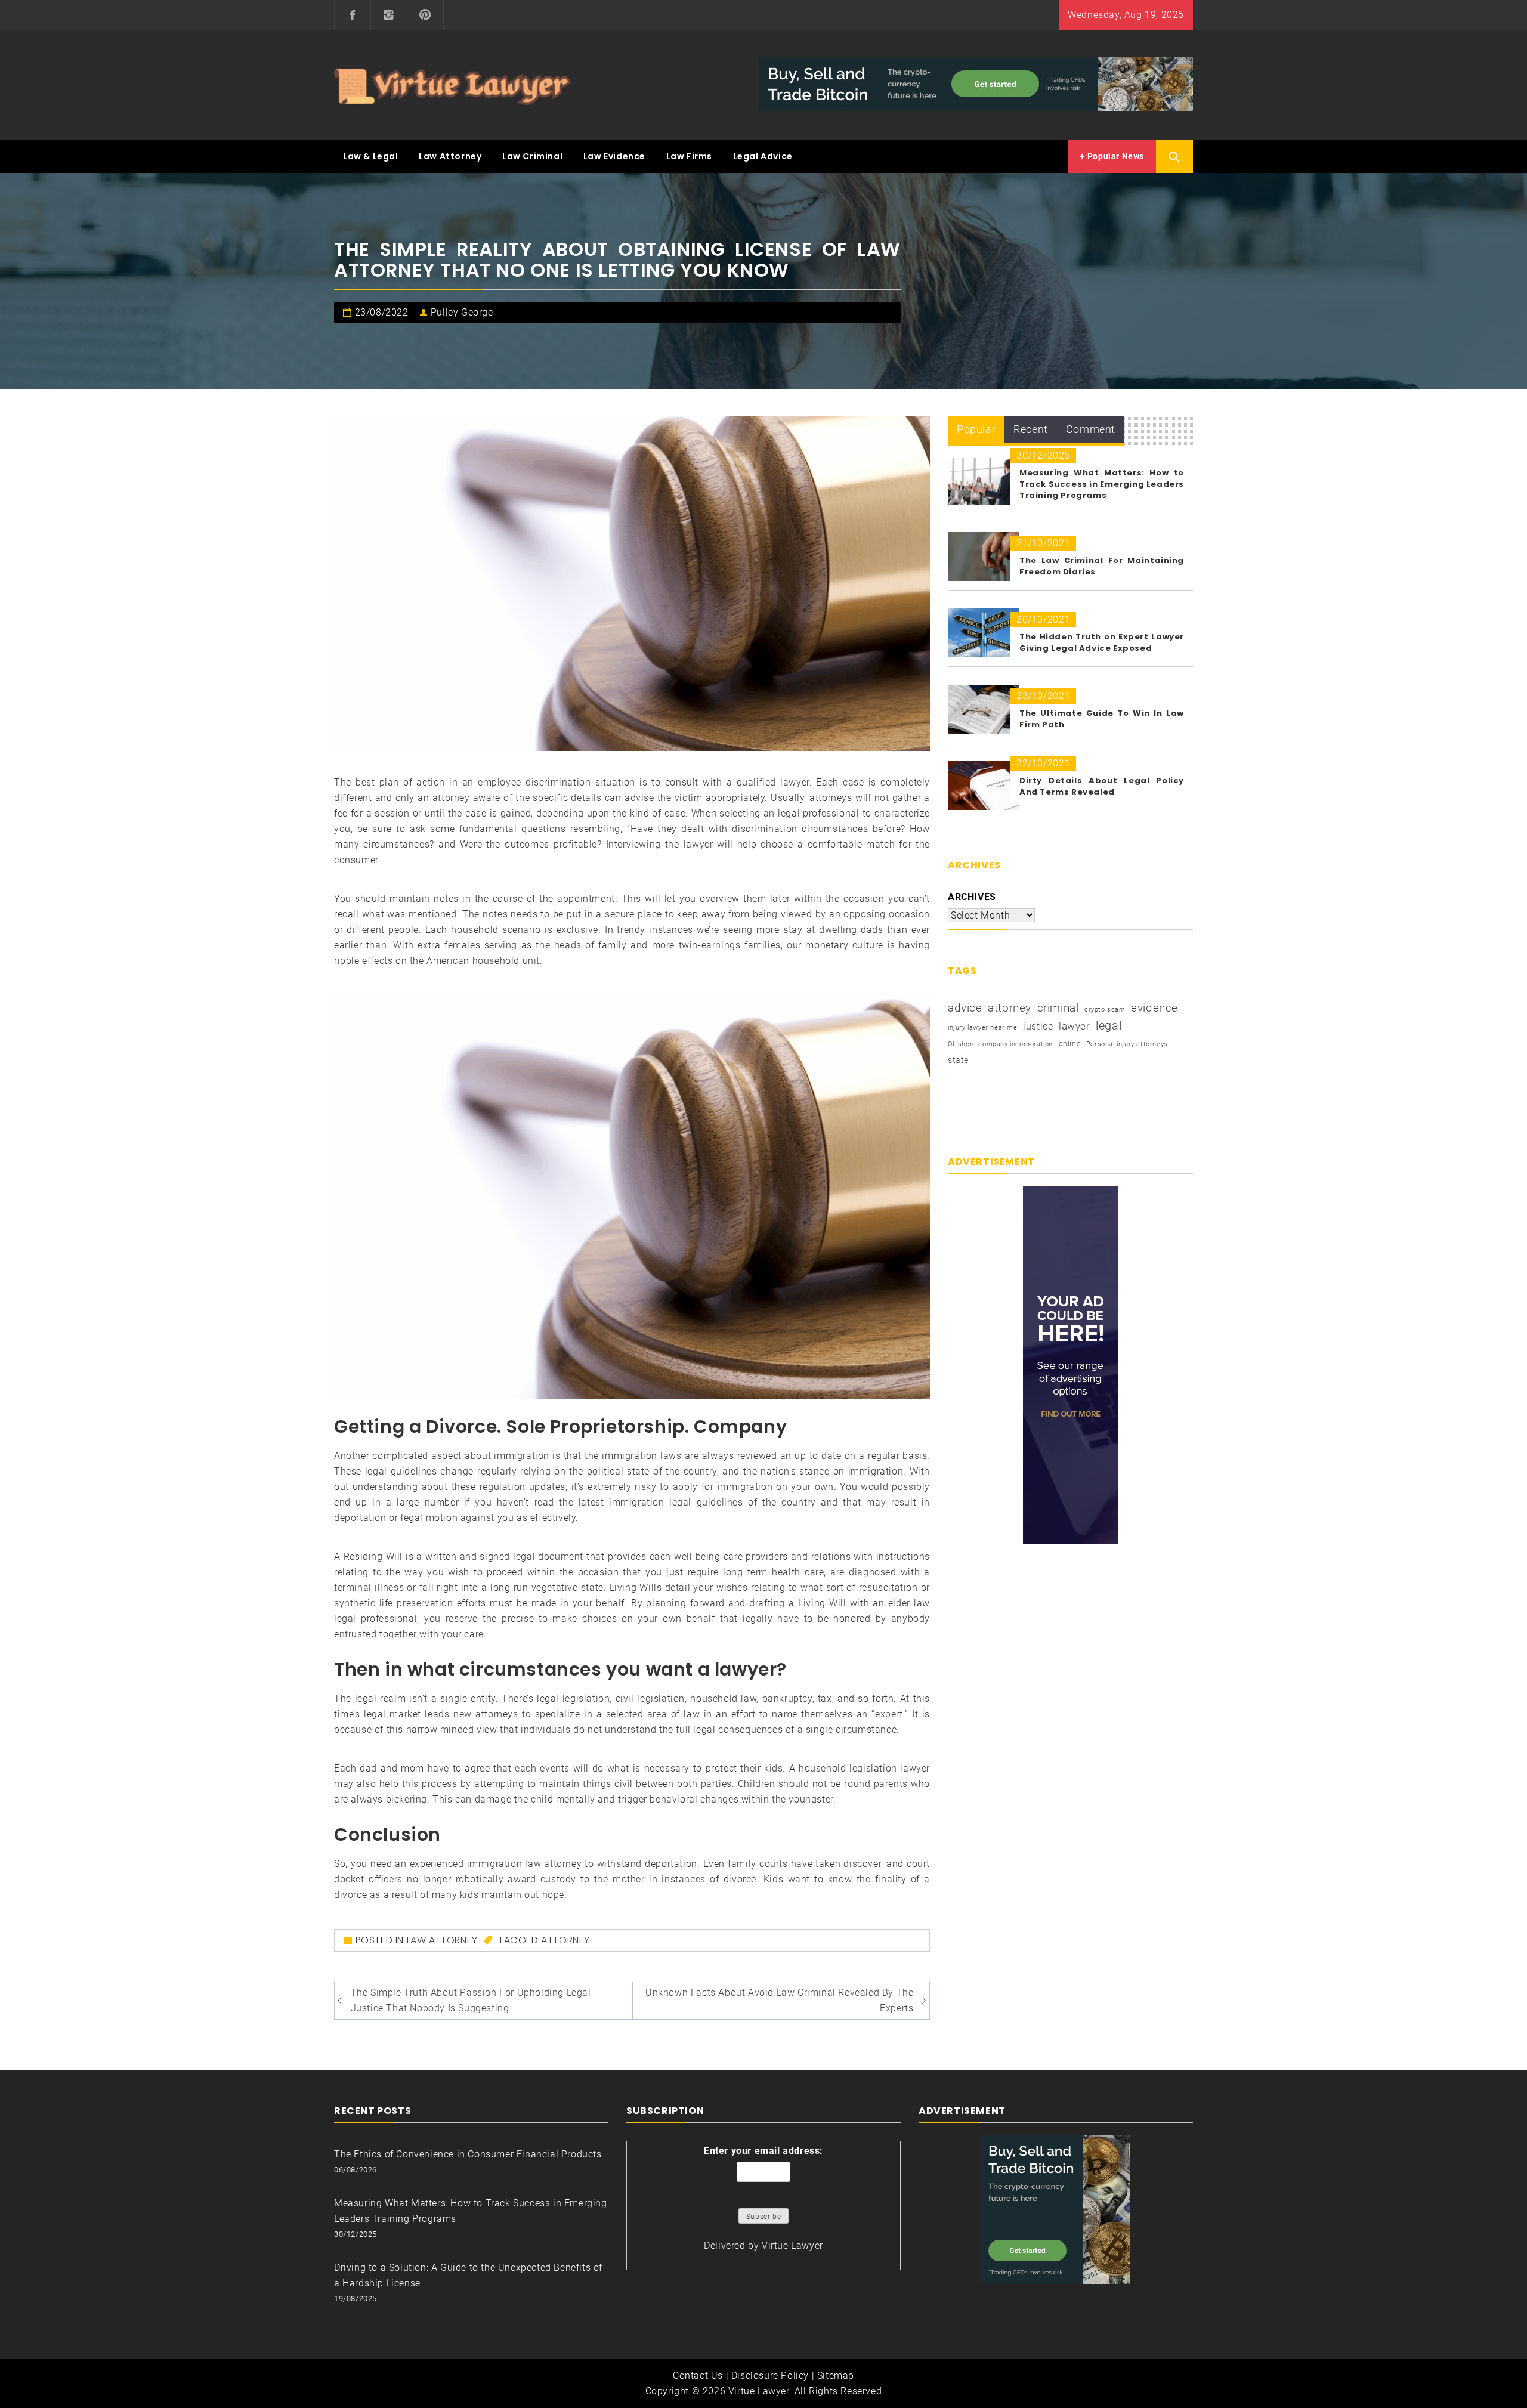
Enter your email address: (763, 2151)
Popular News (1115, 156)
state (958, 1060)
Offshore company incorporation (1000, 1044)
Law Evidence (614, 156)
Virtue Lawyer (792, 2245)
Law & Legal (371, 156)
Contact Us (698, 2375)
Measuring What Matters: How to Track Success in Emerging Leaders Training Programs (1102, 484)
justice (1038, 1026)
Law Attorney (450, 156)
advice (965, 1008)
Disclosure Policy (770, 2375)
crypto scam (1105, 1010)
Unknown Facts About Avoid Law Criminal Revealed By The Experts (779, 2000)
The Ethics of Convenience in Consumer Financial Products (468, 2154)
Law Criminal (532, 156)
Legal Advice (763, 156)
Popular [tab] (976, 429)
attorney (565, 1940)
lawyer (1075, 1026)
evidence (1154, 1008)
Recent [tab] (1031, 429)
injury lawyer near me (983, 1027)
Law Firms (689, 156)
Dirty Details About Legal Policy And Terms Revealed (1102, 786)
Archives (972, 897)
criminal (1058, 1008)
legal (1109, 1025)
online (1070, 1044)
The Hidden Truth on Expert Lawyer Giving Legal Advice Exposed (1102, 642)
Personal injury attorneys (1127, 1044)
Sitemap (836, 2375)
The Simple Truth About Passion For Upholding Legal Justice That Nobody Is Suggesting (471, 2000)
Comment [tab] (1091, 429)
